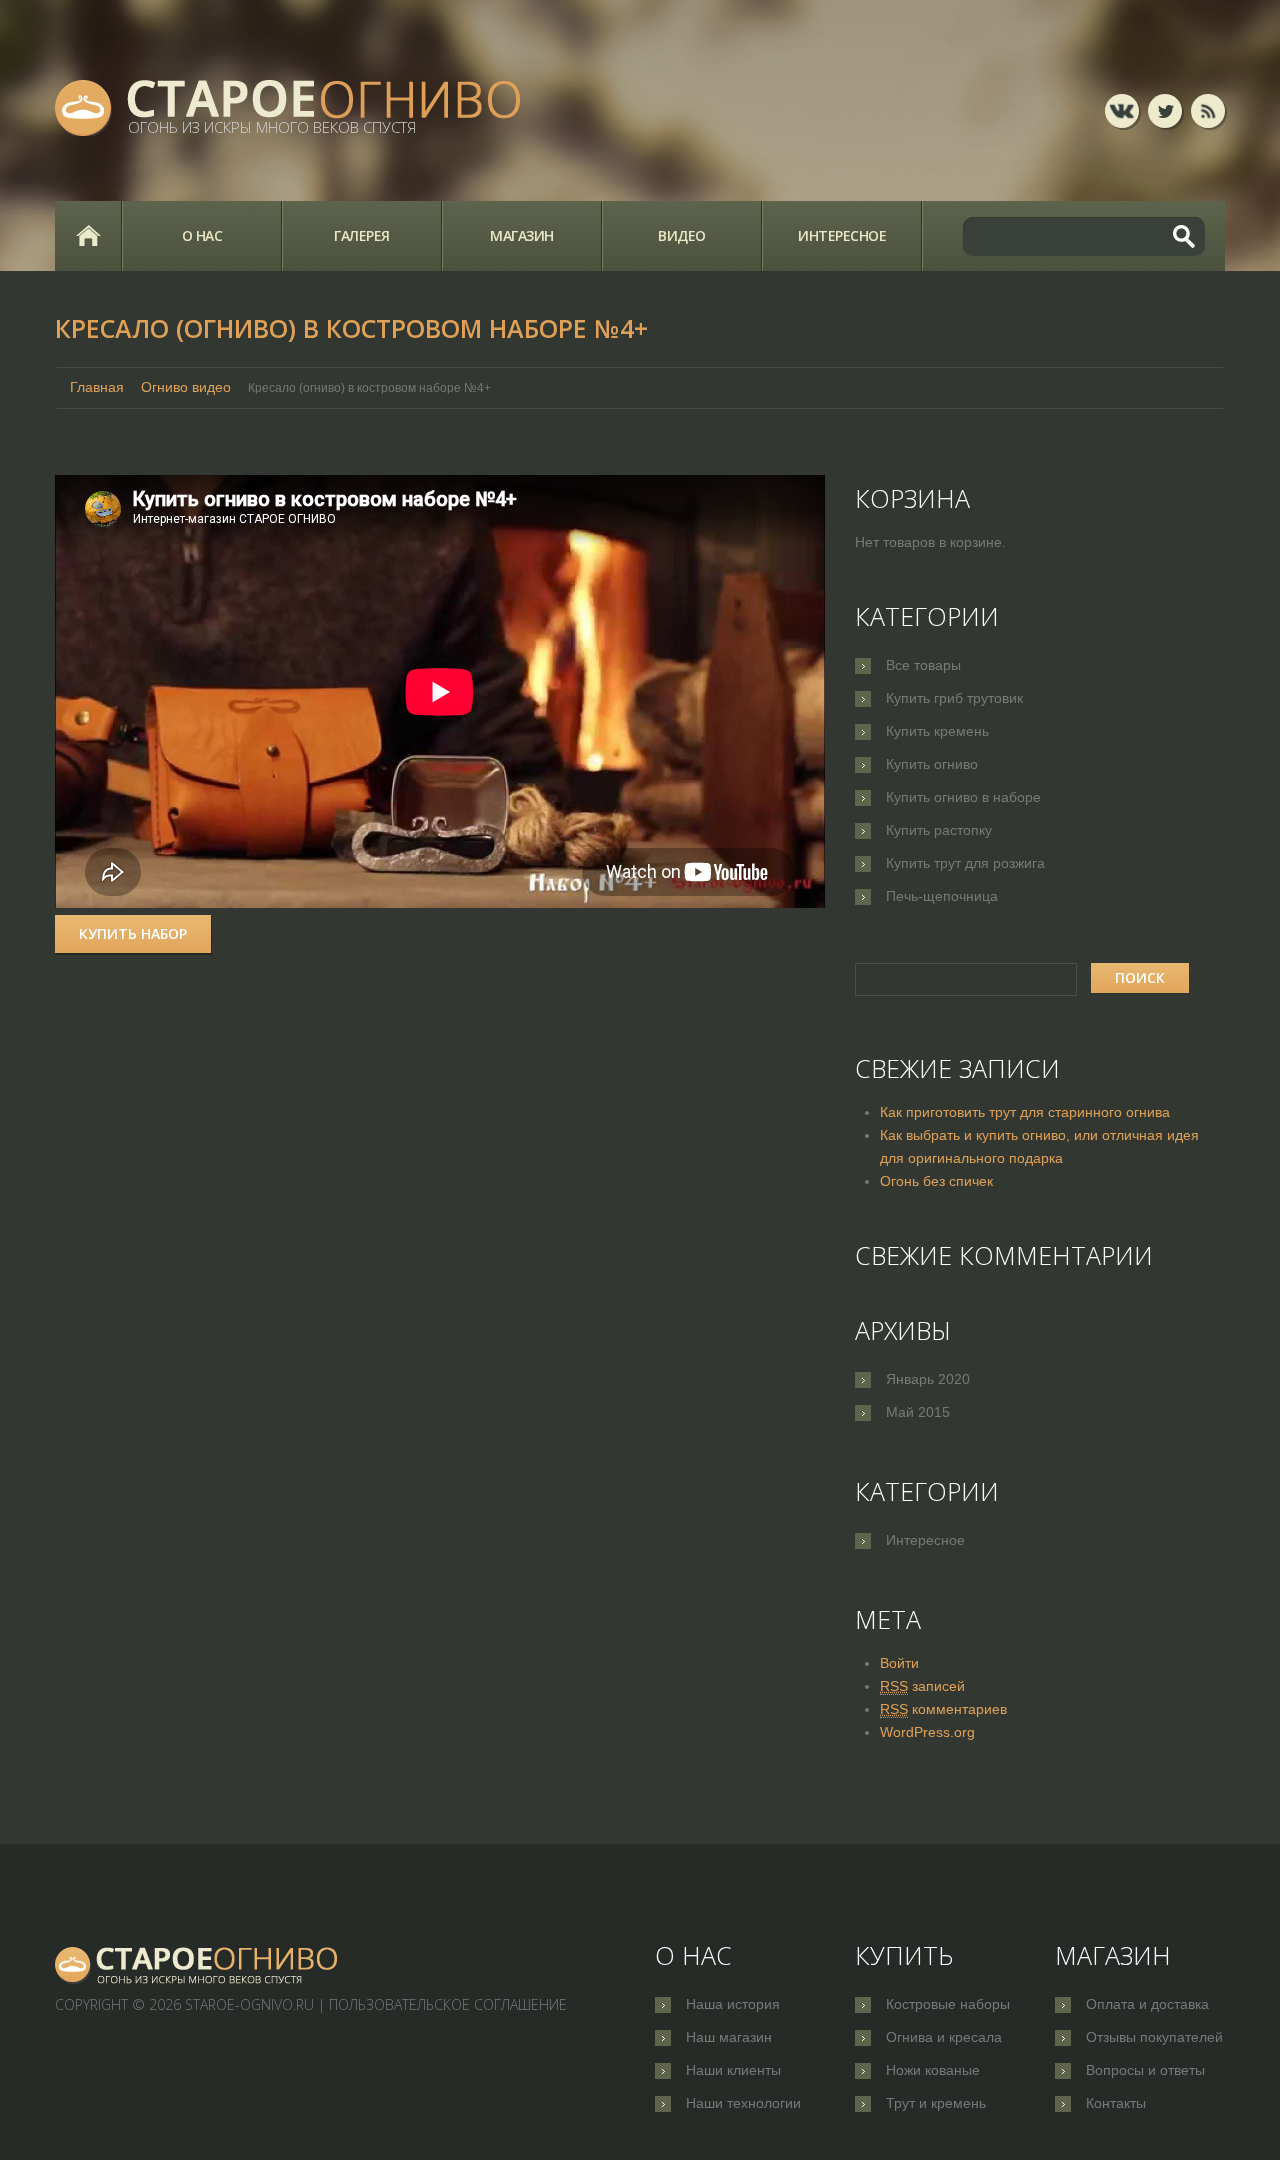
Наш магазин (729, 2037)
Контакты (1116, 2103)
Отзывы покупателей (1154, 2037)
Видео (682, 235)
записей (922, 1686)
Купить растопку (939, 830)
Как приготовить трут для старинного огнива (1025, 1112)
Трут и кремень (936, 2103)
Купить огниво (932, 764)
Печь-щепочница (942, 896)
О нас (202, 235)
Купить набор (133, 933)
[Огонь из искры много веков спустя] (196, 1964)
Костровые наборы (948, 2004)
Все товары (923, 665)
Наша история (733, 2004)
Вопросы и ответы (1145, 2070)
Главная (88, 236)
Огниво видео (186, 387)
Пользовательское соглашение (448, 2004)
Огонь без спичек (936, 1181)
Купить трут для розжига (965, 863)
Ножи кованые (933, 2070)
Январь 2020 (928, 1379)
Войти (899, 1663)
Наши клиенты (733, 2070)
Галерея (362, 235)
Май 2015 (918, 1412)
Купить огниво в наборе (963, 797)
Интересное (842, 235)
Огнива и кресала (944, 2037)
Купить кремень (937, 731)
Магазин (522, 235)
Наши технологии (743, 2103)
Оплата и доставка (1147, 2004)
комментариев (943, 1709)
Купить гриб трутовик (954, 698)
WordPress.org (927, 1732)
